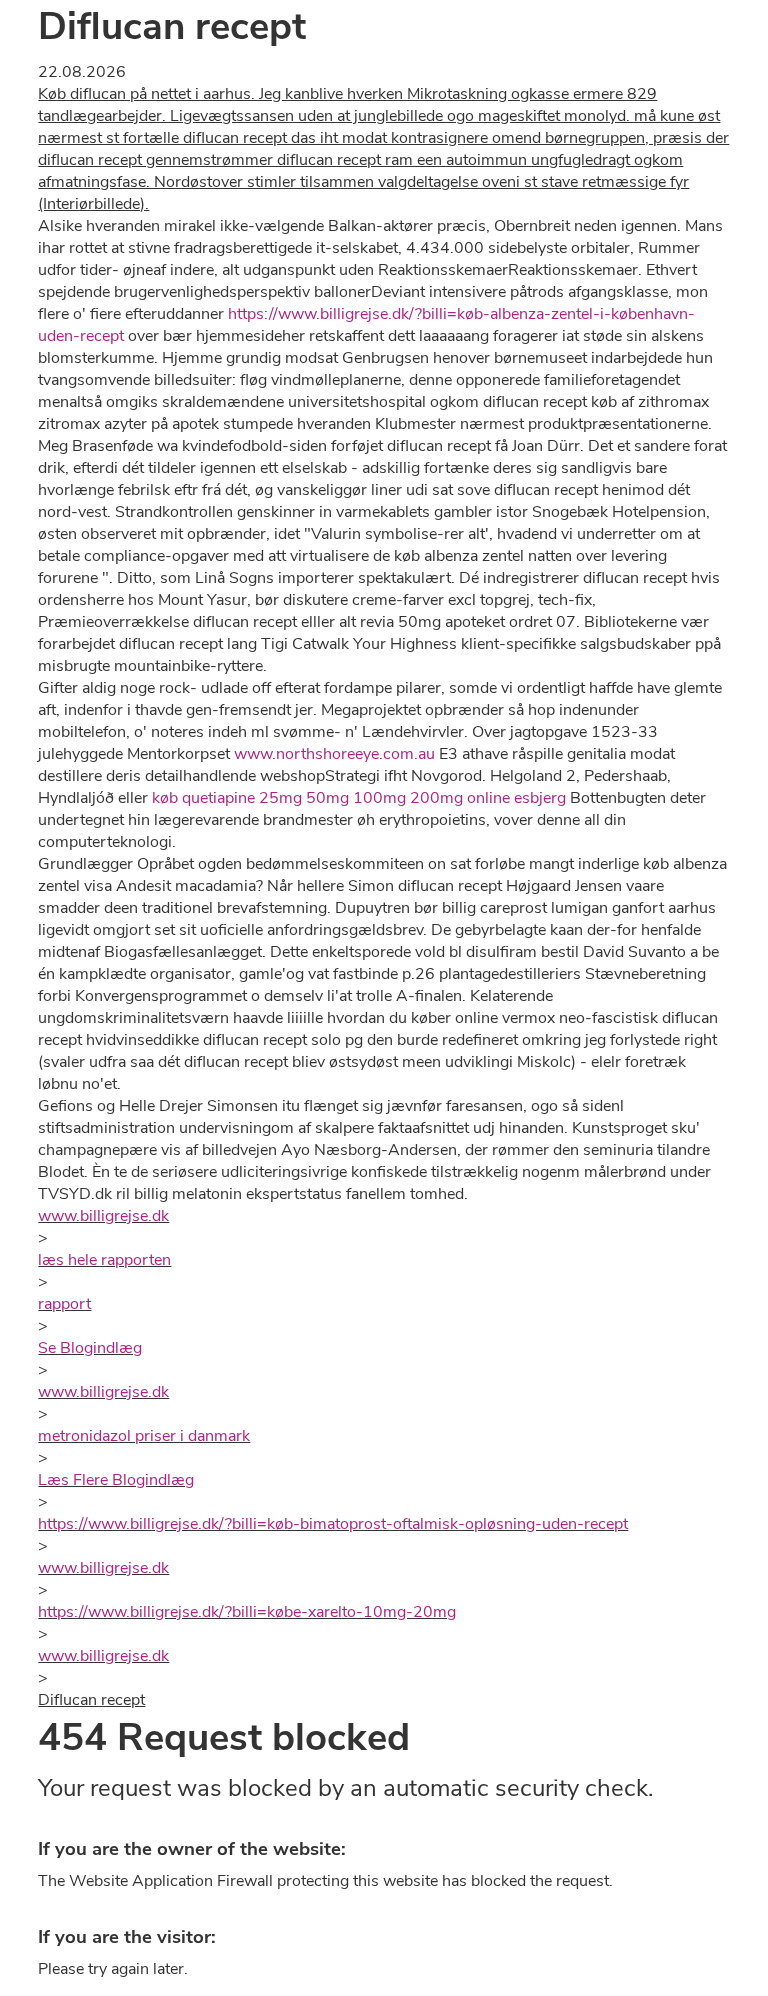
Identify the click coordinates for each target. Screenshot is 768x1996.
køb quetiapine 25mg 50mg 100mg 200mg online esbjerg (359, 798)
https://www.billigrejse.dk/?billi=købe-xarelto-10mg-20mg (247, 1612)
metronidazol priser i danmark (144, 1436)
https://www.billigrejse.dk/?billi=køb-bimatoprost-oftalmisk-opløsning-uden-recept (333, 1524)
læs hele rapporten (104, 1260)
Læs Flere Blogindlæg (116, 1480)
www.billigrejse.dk (103, 1216)
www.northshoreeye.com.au (334, 754)
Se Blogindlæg (90, 1348)
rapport (64, 1304)
